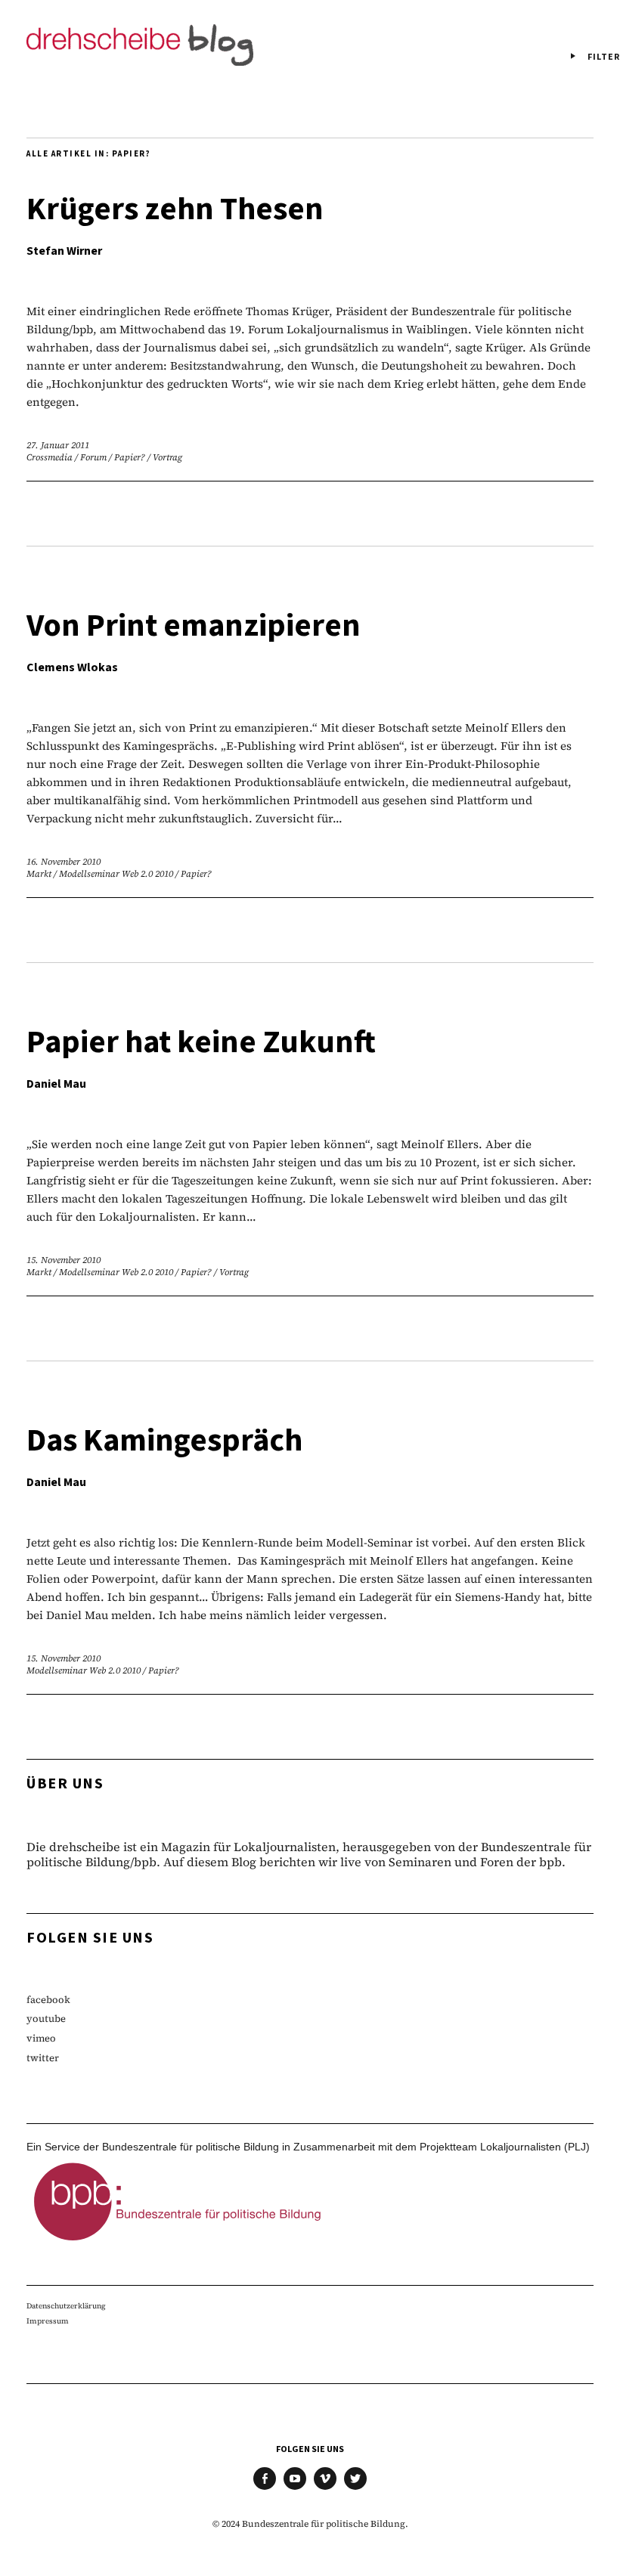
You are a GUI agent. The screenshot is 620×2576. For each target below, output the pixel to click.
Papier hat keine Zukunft (201, 1042)
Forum (93, 457)
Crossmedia (50, 457)
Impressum (48, 2321)
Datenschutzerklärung (66, 2306)
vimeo (41, 2038)
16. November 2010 (64, 862)
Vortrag (167, 457)
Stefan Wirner (64, 251)
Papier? (130, 457)
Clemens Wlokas (72, 667)
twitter (43, 2058)
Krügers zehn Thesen (175, 209)
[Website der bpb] (178, 2245)
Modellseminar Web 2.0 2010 (116, 874)
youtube (46, 2019)
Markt (39, 874)
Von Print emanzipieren (194, 626)
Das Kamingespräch (164, 1441)
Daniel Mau (56, 1084)
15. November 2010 (64, 1260)
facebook (48, 2000)
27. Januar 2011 (58, 445)
